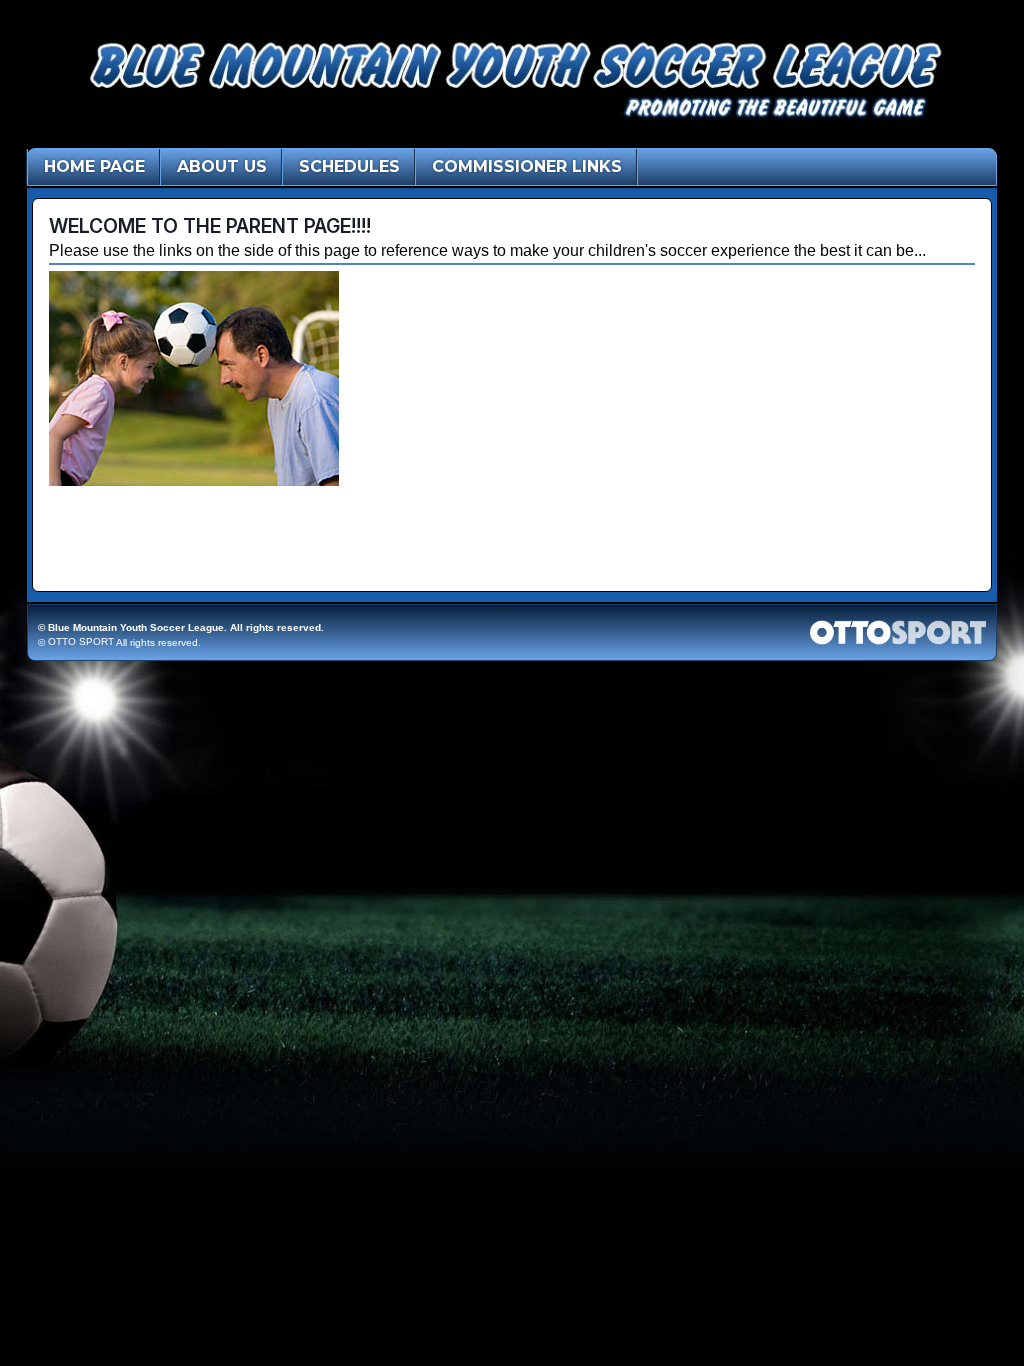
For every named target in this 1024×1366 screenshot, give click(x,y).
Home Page (94, 166)
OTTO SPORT (81, 641)
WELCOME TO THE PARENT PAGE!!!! (210, 226)
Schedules (349, 166)
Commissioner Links (527, 166)
